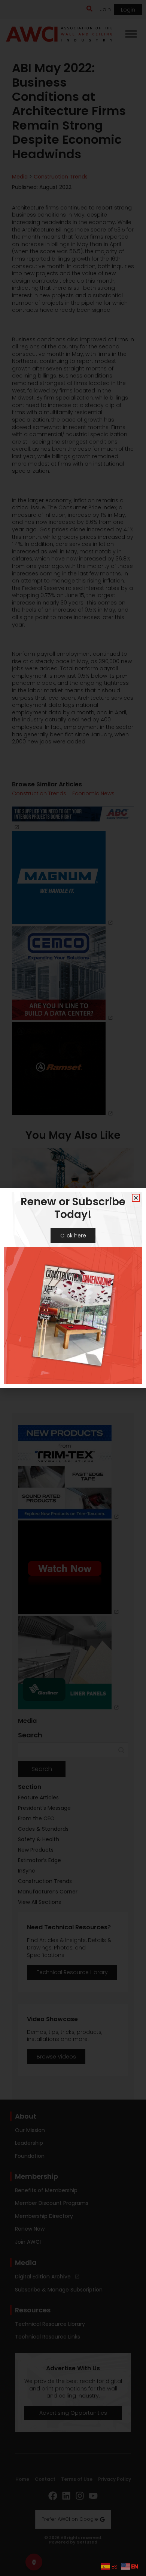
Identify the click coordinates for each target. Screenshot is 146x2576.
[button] (136, 1198)
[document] (73, 1288)
